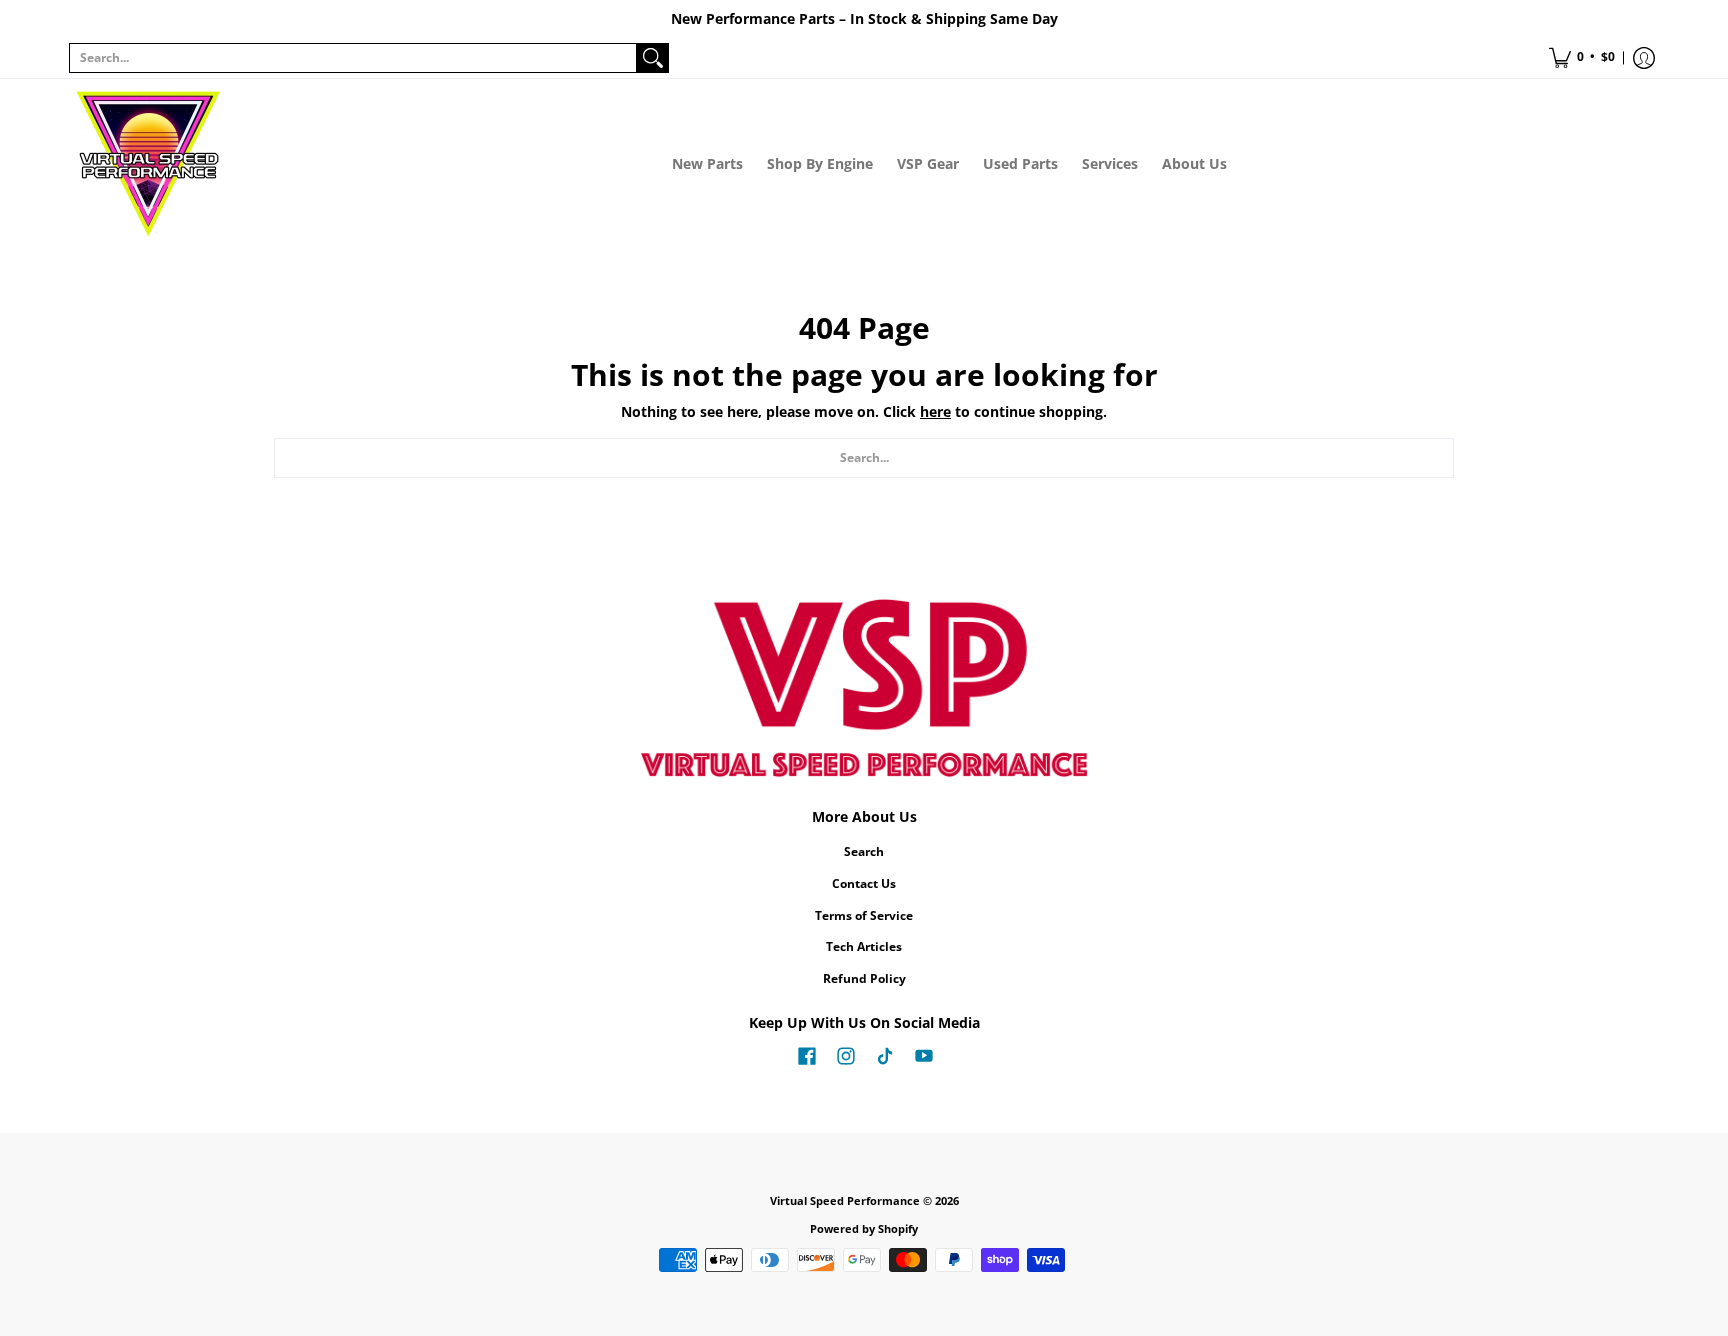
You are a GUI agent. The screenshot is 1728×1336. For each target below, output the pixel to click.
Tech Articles (864, 946)
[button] (1582, 58)
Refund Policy (864, 978)
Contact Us (864, 883)
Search (864, 851)
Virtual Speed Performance (845, 1201)
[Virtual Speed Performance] (149, 164)
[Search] (653, 58)
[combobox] (353, 58)
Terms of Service (864, 915)
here (935, 411)
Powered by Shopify (864, 1229)
